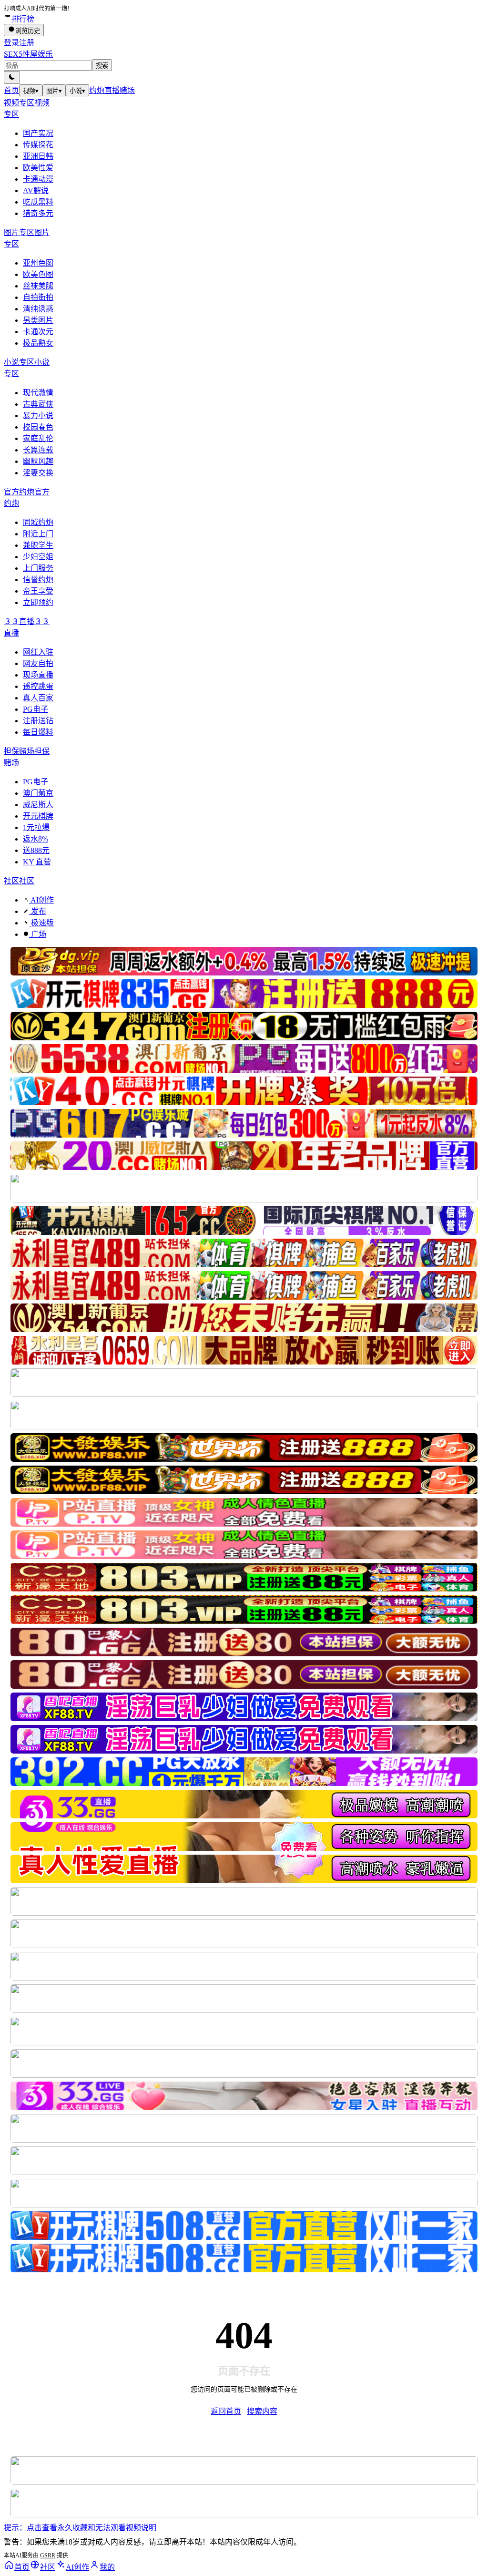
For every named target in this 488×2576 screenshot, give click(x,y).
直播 (112, 90)
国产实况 (38, 133)
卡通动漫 (38, 179)
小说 (77, 91)
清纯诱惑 (38, 309)
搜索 (102, 66)
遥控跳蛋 (38, 686)
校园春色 (38, 427)
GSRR (48, 2555)
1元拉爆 (36, 827)
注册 (27, 43)
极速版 (41, 923)
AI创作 (41, 900)
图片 (54, 91)
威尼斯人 (38, 805)
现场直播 (38, 675)
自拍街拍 (38, 297)
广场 (38, 934)
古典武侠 (38, 404)
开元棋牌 (38, 816)
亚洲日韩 (38, 156)
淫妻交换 (38, 473)
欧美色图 (38, 274)
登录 (11, 43)
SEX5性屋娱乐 (28, 54)
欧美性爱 (38, 168)
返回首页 (226, 2411)
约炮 (97, 90)
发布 (38, 911)
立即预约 (38, 602)
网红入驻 (38, 652)
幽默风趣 (38, 461)
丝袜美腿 (38, 286)
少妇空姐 (38, 557)
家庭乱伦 (38, 438)
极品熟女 (38, 343)
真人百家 (38, 698)
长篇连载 (38, 450)
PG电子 (36, 709)
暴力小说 (38, 416)
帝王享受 (38, 591)
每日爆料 (38, 732)
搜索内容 (262, 2411)
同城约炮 (38, 522)
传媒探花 (38, 145)
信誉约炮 (38, 580)
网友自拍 (38, 663)
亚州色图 (38, 263)
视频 (31, 91)
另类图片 (38, 320)
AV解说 (36, 190)
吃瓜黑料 (38, 202)
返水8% (36, 839)
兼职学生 (38, 545)
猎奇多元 (38, 213)
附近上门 (38, 534)
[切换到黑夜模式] (12, 77)
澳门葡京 (38, 793)
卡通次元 (38, 332)
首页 (11, 90)
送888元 (36, 850)
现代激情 (38, 393)
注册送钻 (38, 721)
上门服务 (38, 568)
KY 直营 (37, 862)
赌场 (127, 90)
